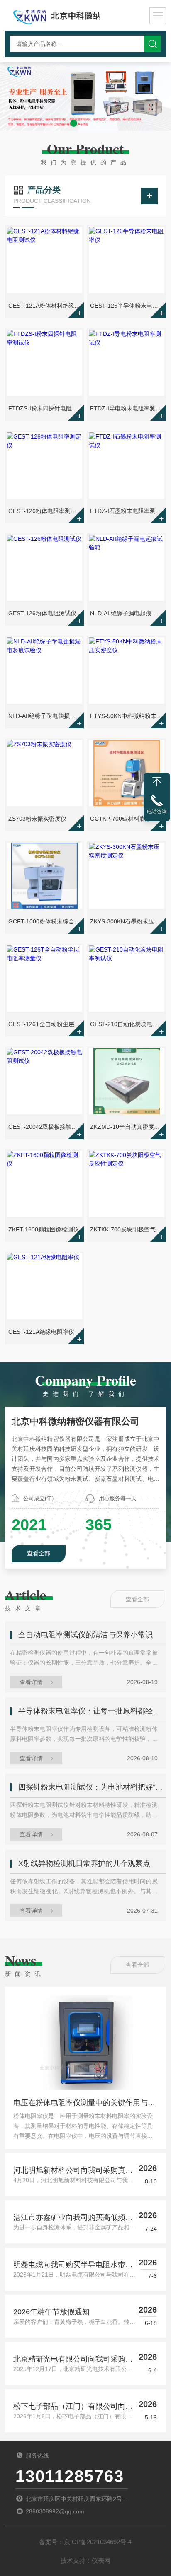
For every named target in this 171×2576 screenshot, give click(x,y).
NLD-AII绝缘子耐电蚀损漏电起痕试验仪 (45, 716)
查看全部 (39, 1553)
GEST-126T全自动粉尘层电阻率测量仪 (45, 1024)
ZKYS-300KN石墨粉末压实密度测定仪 (127, 921)
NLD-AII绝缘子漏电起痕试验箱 (127, 613)
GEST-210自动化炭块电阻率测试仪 (127, 1024)
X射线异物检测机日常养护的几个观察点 (84, 1863)
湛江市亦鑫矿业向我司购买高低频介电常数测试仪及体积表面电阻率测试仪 (73, 2218)
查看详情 (31, 1682)
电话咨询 (157, 812)
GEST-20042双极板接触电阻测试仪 (45, 1127)
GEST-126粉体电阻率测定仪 (45, 511)
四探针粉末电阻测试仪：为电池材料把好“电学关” (92, 1787)
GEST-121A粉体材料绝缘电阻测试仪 (45, 306)
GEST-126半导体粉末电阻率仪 (127, 306)
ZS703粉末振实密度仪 (37, 819)
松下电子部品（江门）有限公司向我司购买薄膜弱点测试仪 (73, 2407)
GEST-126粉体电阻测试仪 (42, 613)
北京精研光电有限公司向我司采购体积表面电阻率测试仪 (73, 2360)
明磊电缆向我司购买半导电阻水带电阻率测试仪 (73, 2265)
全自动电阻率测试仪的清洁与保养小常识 (85, 1635)
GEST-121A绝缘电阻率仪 (41, 1332)
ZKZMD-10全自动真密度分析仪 (127, 1127)
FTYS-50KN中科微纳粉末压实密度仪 (127, 716)
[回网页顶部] (157, 782)
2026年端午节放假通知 (51, 2312)
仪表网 (101, 2560)
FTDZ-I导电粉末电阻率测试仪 (127, 408)
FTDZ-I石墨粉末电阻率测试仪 (127, 511)
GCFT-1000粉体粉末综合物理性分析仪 (45, 921)
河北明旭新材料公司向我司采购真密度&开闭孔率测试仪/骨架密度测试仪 (73, 2171)
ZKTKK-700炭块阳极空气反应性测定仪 (127, 1229)
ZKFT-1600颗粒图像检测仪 (44, 1229)
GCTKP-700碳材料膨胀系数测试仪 (127, 819)
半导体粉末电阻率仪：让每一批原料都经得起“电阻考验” (92, 1711)
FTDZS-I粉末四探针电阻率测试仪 (45, 408)
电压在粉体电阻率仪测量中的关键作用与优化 (84, 2105)
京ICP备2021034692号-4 (98, 2542)
